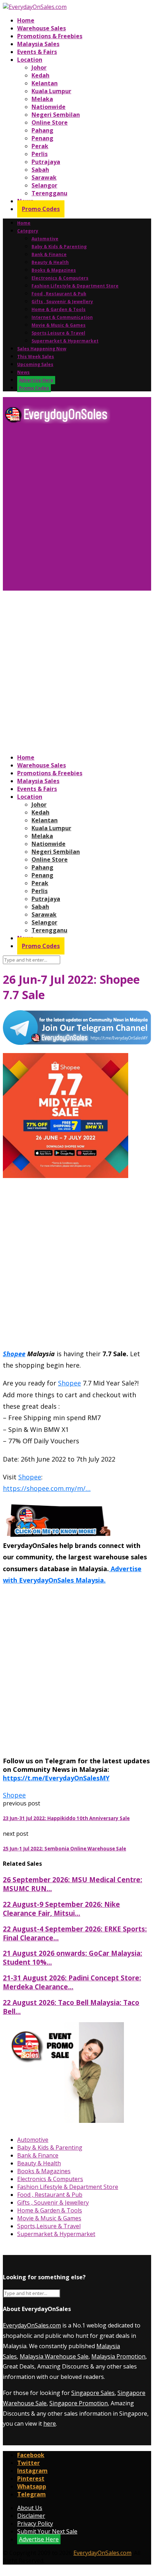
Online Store (50, 122)
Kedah (40, 75)
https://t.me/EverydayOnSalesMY (56, 1778)
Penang (42, 138)
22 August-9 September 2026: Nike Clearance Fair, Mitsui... (61, 1909)
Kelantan (45, 83)
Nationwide (49, 107)
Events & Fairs (37, 52)
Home (26, 20)
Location (30, 60)
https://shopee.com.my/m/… (47, 1488)
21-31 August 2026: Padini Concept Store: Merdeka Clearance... (72, 1982)
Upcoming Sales (35, 364)
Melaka (42, 99)
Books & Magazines (54, 270)
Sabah (40, 170)
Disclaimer (31, 2516)
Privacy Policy (35, 2524)
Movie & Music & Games (59, 325)
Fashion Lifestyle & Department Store (75, 286)
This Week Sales (36, 357)
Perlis (40, 154)
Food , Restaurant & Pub (59, 294)
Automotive (45, 239)
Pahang (42, 130)
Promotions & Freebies (50, 36)
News (23, 372)
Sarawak (44, 177)
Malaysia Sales (38, 44)
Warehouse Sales (42, 28)
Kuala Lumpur (51, 91)
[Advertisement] (77, 510)
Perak (40, 146)
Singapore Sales (93, 2393)
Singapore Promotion (79, 2403)
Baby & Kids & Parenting (59, 247)
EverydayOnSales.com (32, 2325)
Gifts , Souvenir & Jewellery (62, 302)
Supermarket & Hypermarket (65, 341)
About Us (30, 2508)
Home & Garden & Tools (59, 309)
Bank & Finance (49, 254)
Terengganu (49, 193)
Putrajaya (46, 162)
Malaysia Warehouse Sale (54, 2356)
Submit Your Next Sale (47, 2531)
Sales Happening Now (42, 349)
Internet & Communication (62, 317)
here (50, 2424)
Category (28, 231)
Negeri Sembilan (56, 115)
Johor (39, 67)
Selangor (44, 185)
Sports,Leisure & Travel (58, 333)
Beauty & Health (50, 262)
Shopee (14, 1354)
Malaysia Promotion (118, 2356)
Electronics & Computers (60, 278)
